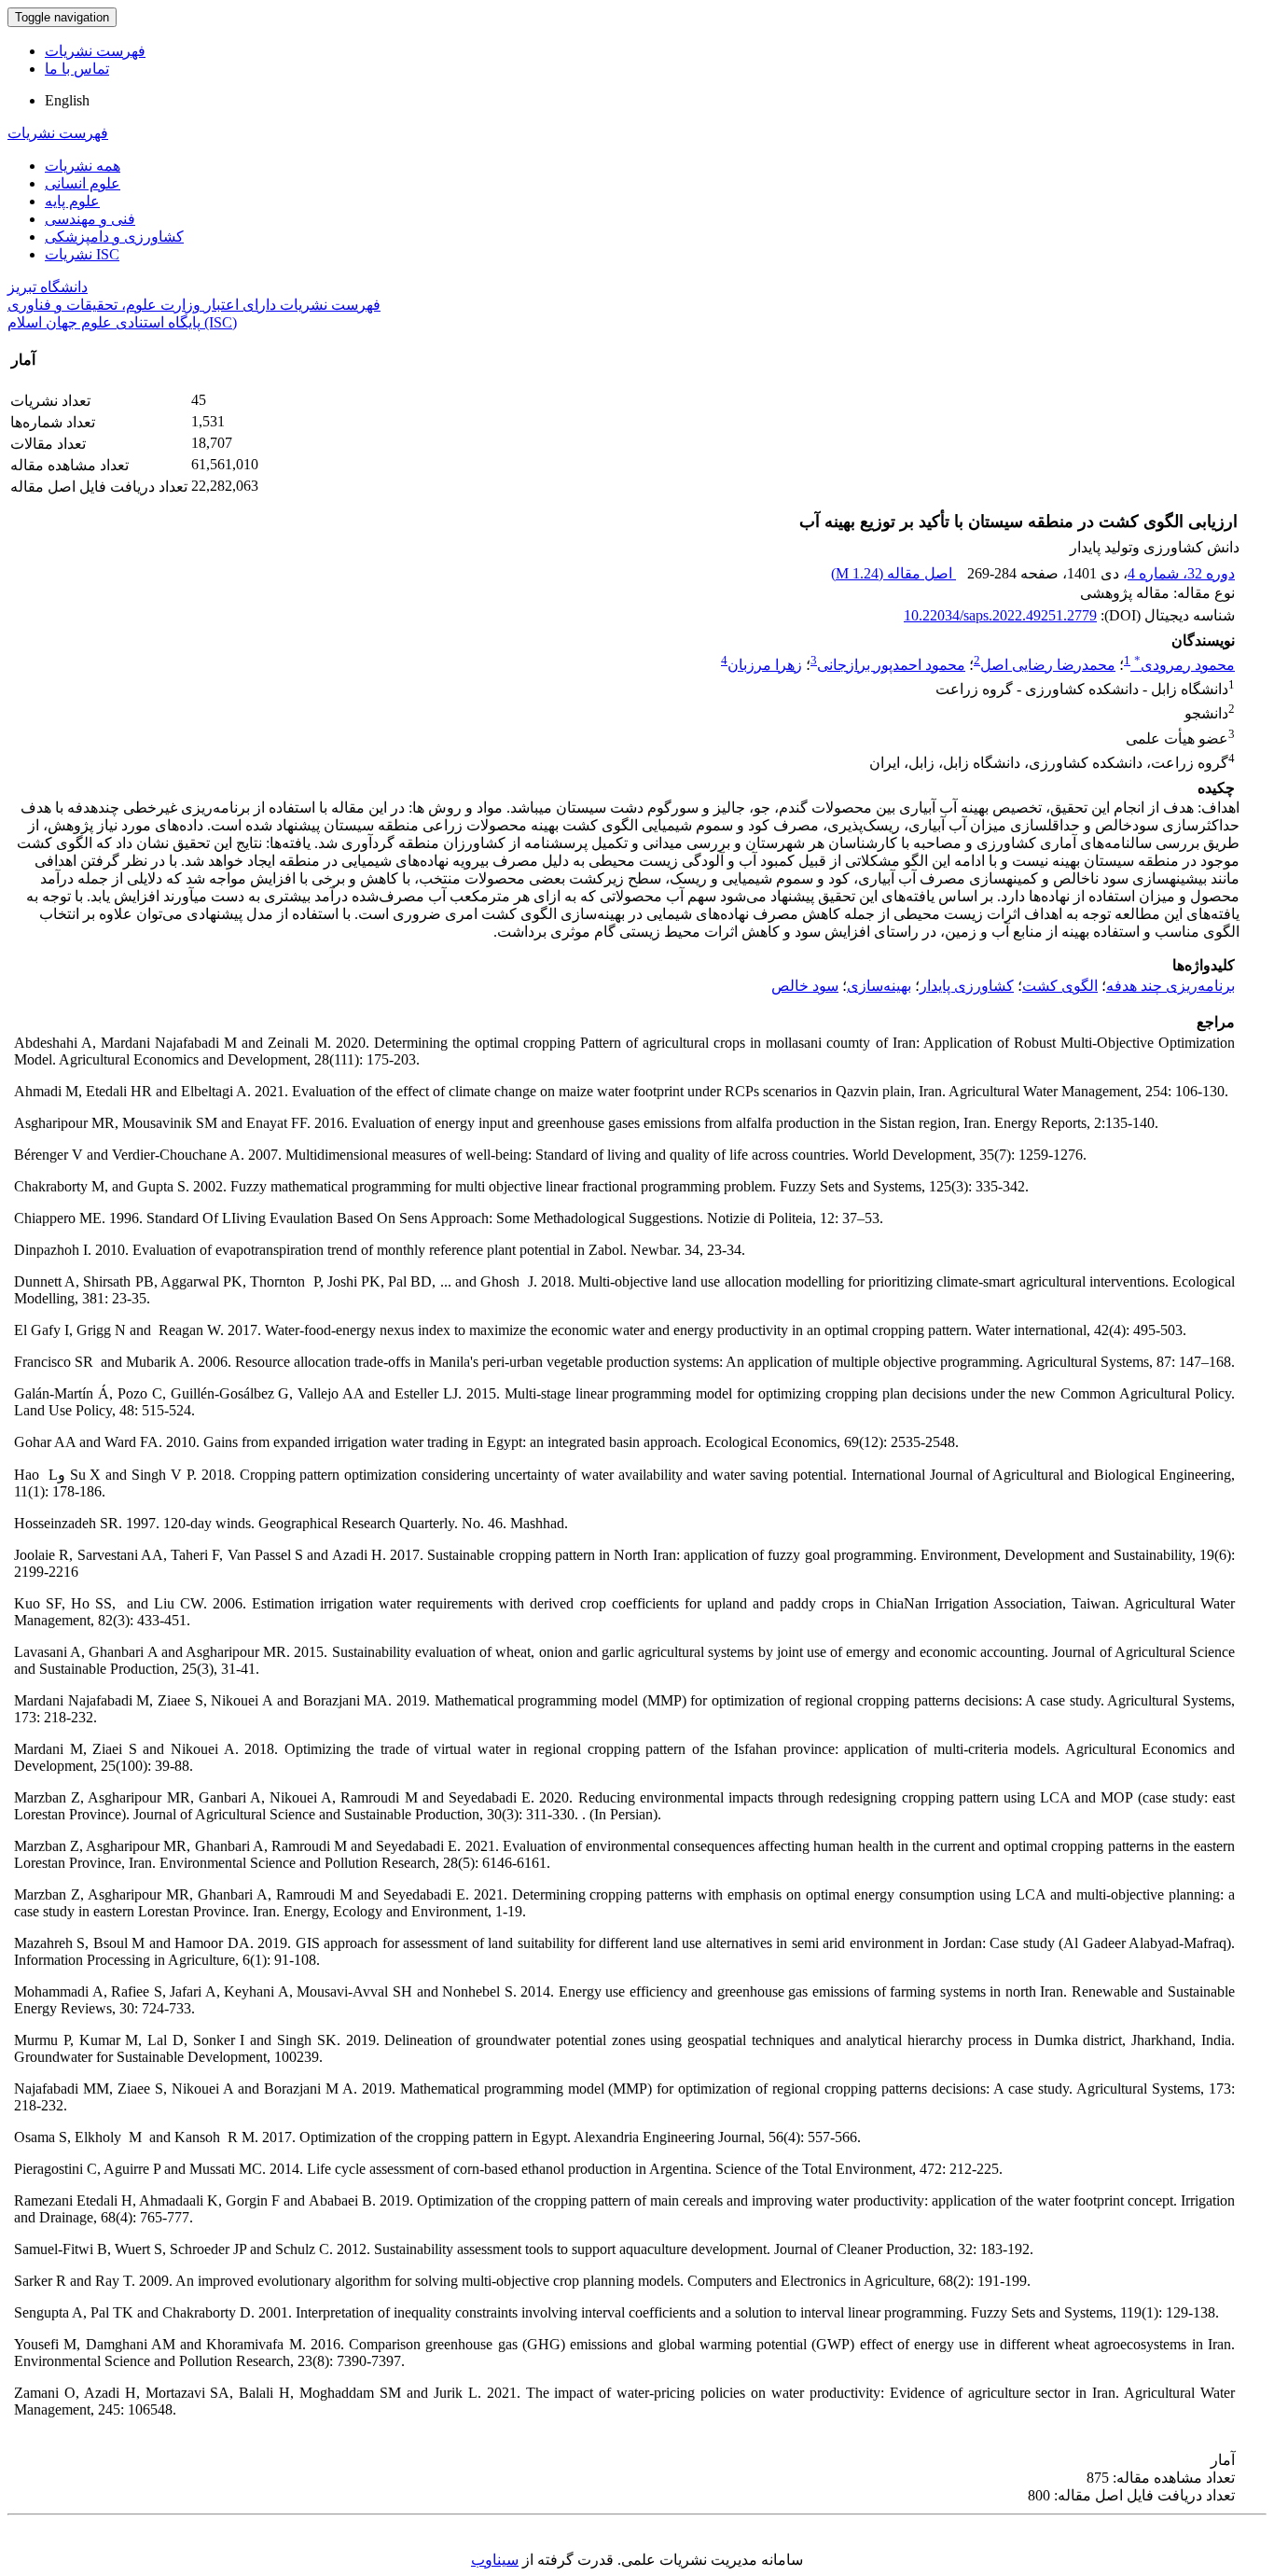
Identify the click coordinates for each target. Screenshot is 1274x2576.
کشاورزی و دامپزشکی (114, 237)
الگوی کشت (1060, 986)
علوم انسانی (83, 183)
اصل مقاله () (893, 573)
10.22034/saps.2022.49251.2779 (1000, 615)
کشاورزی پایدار (967, 986)
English (67, 100)
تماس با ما (77, 69)
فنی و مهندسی (90, 219)
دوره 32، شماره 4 (1181, 573)
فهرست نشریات (95, 51)
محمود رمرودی (1184, 665)
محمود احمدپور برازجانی (891, 665)
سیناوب (495, 2560)
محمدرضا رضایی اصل (1048, 665)
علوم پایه (72, 201)
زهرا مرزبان (765, 665)
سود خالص (805, 986)
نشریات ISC (82, 254)
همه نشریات (83, 166)
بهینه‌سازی (879, 986)
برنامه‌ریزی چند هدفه (1170, 986)
